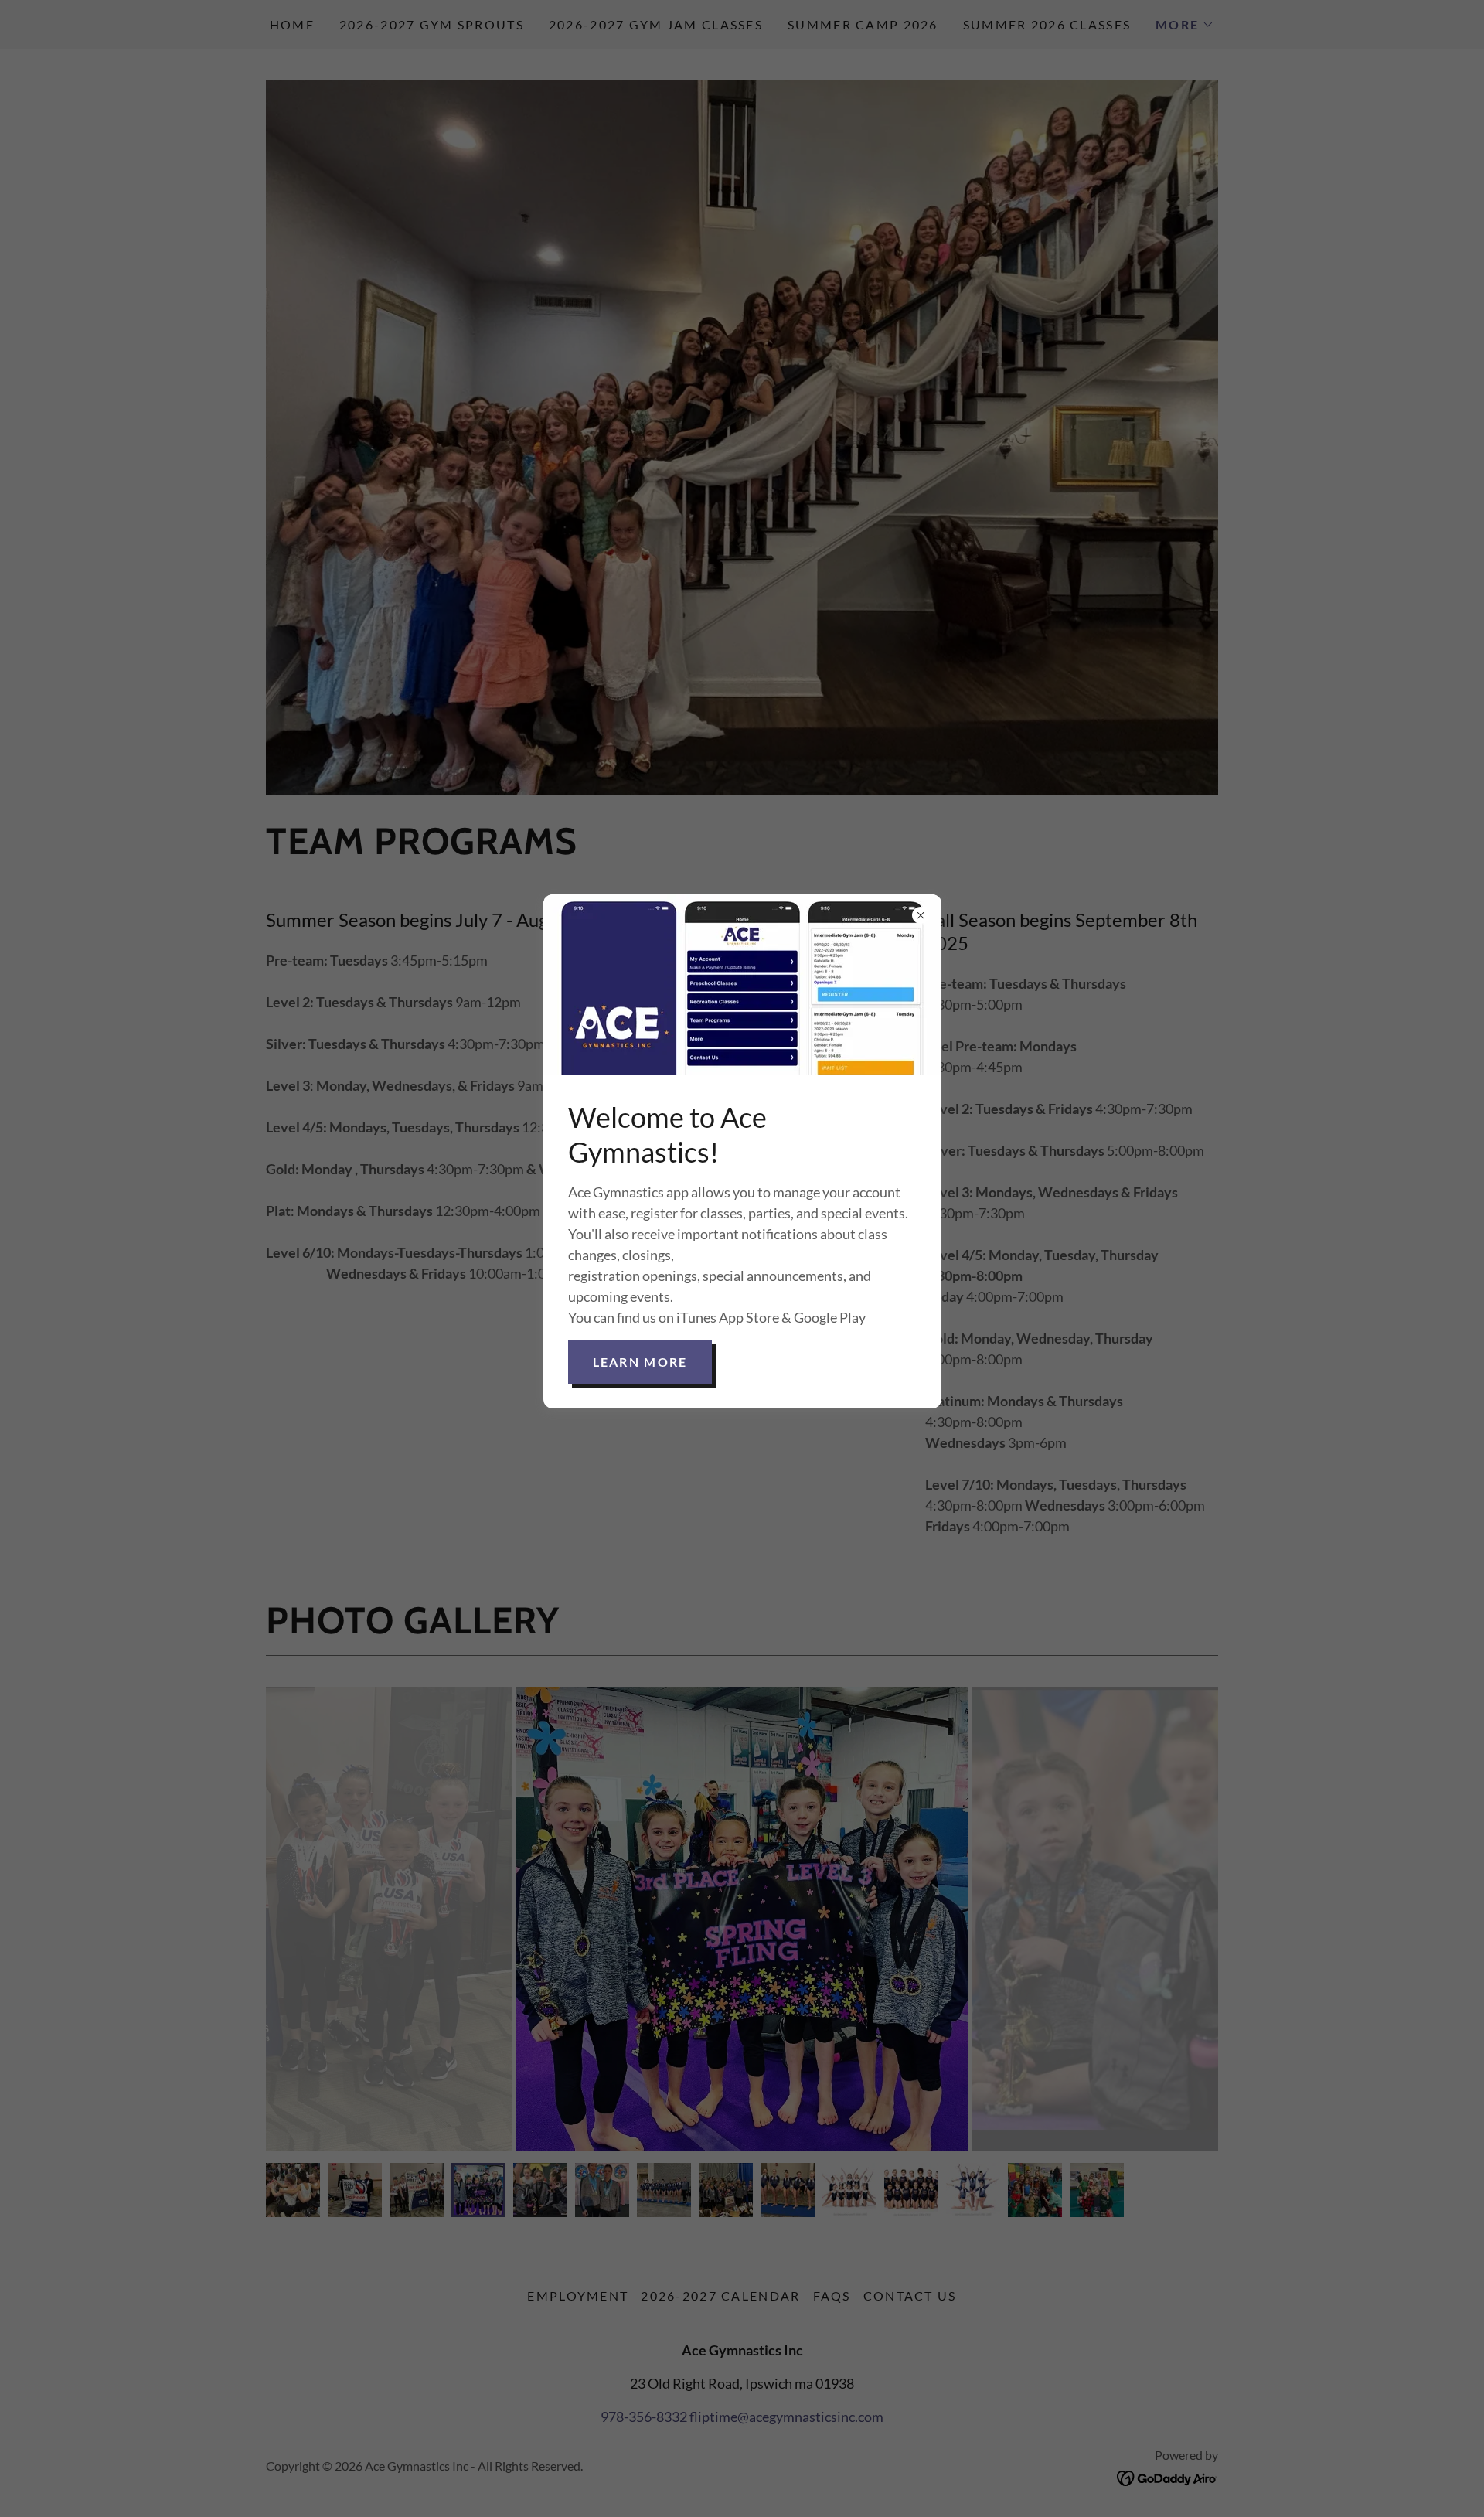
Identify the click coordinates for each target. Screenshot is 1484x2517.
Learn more (640, 1362)
